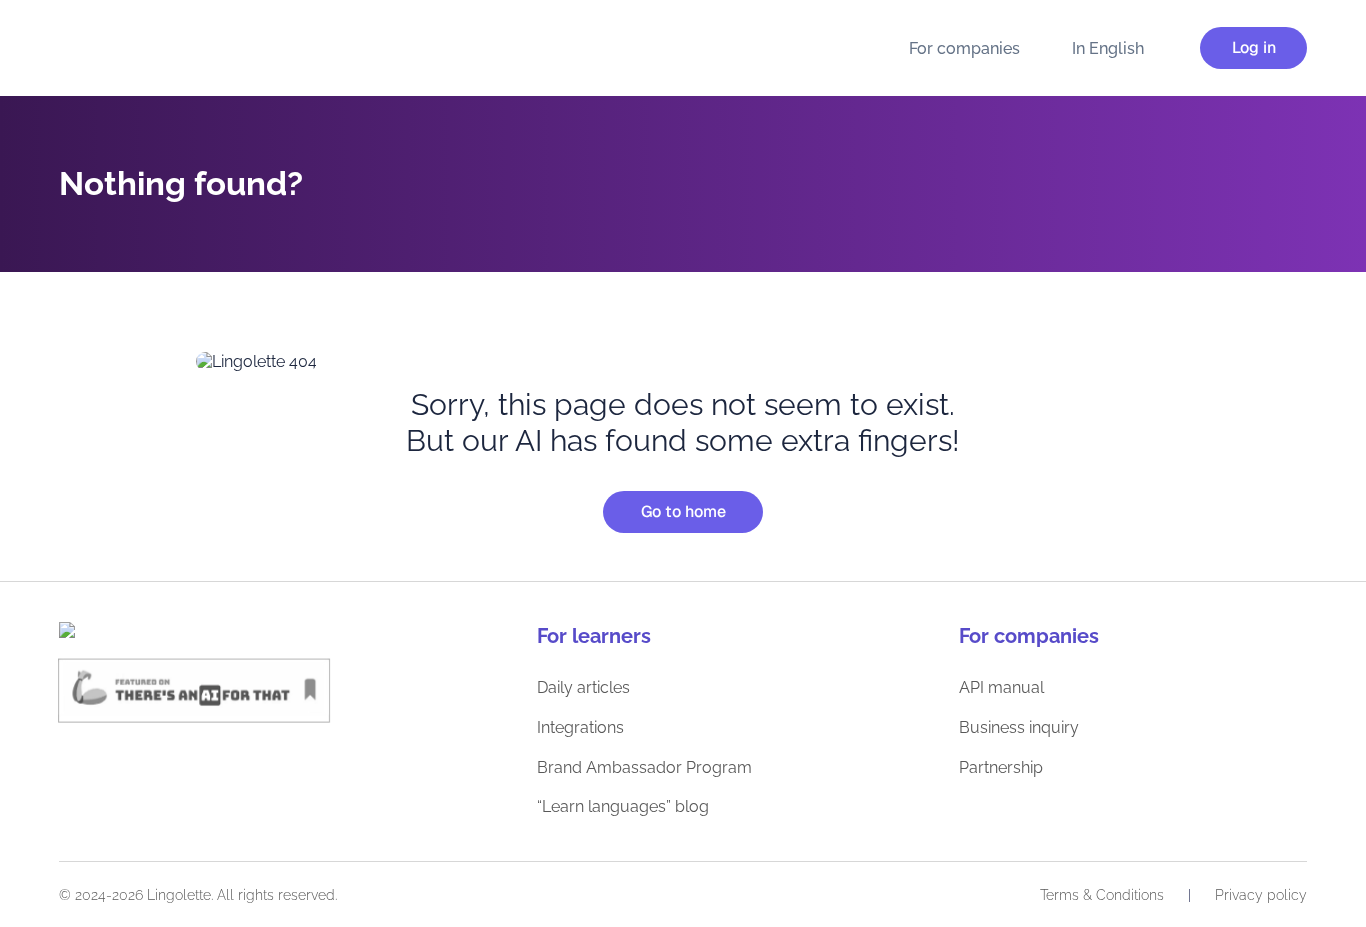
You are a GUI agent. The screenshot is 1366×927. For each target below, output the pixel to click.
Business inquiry (1019, 727)
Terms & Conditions (1102, 894)
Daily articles (583, 687)
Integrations (580, 727)
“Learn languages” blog (623, 806)
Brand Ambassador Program (644, 767)
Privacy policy (1261, 894)
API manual (1001, 687)
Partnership (1001, 767)
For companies (964, 48)
